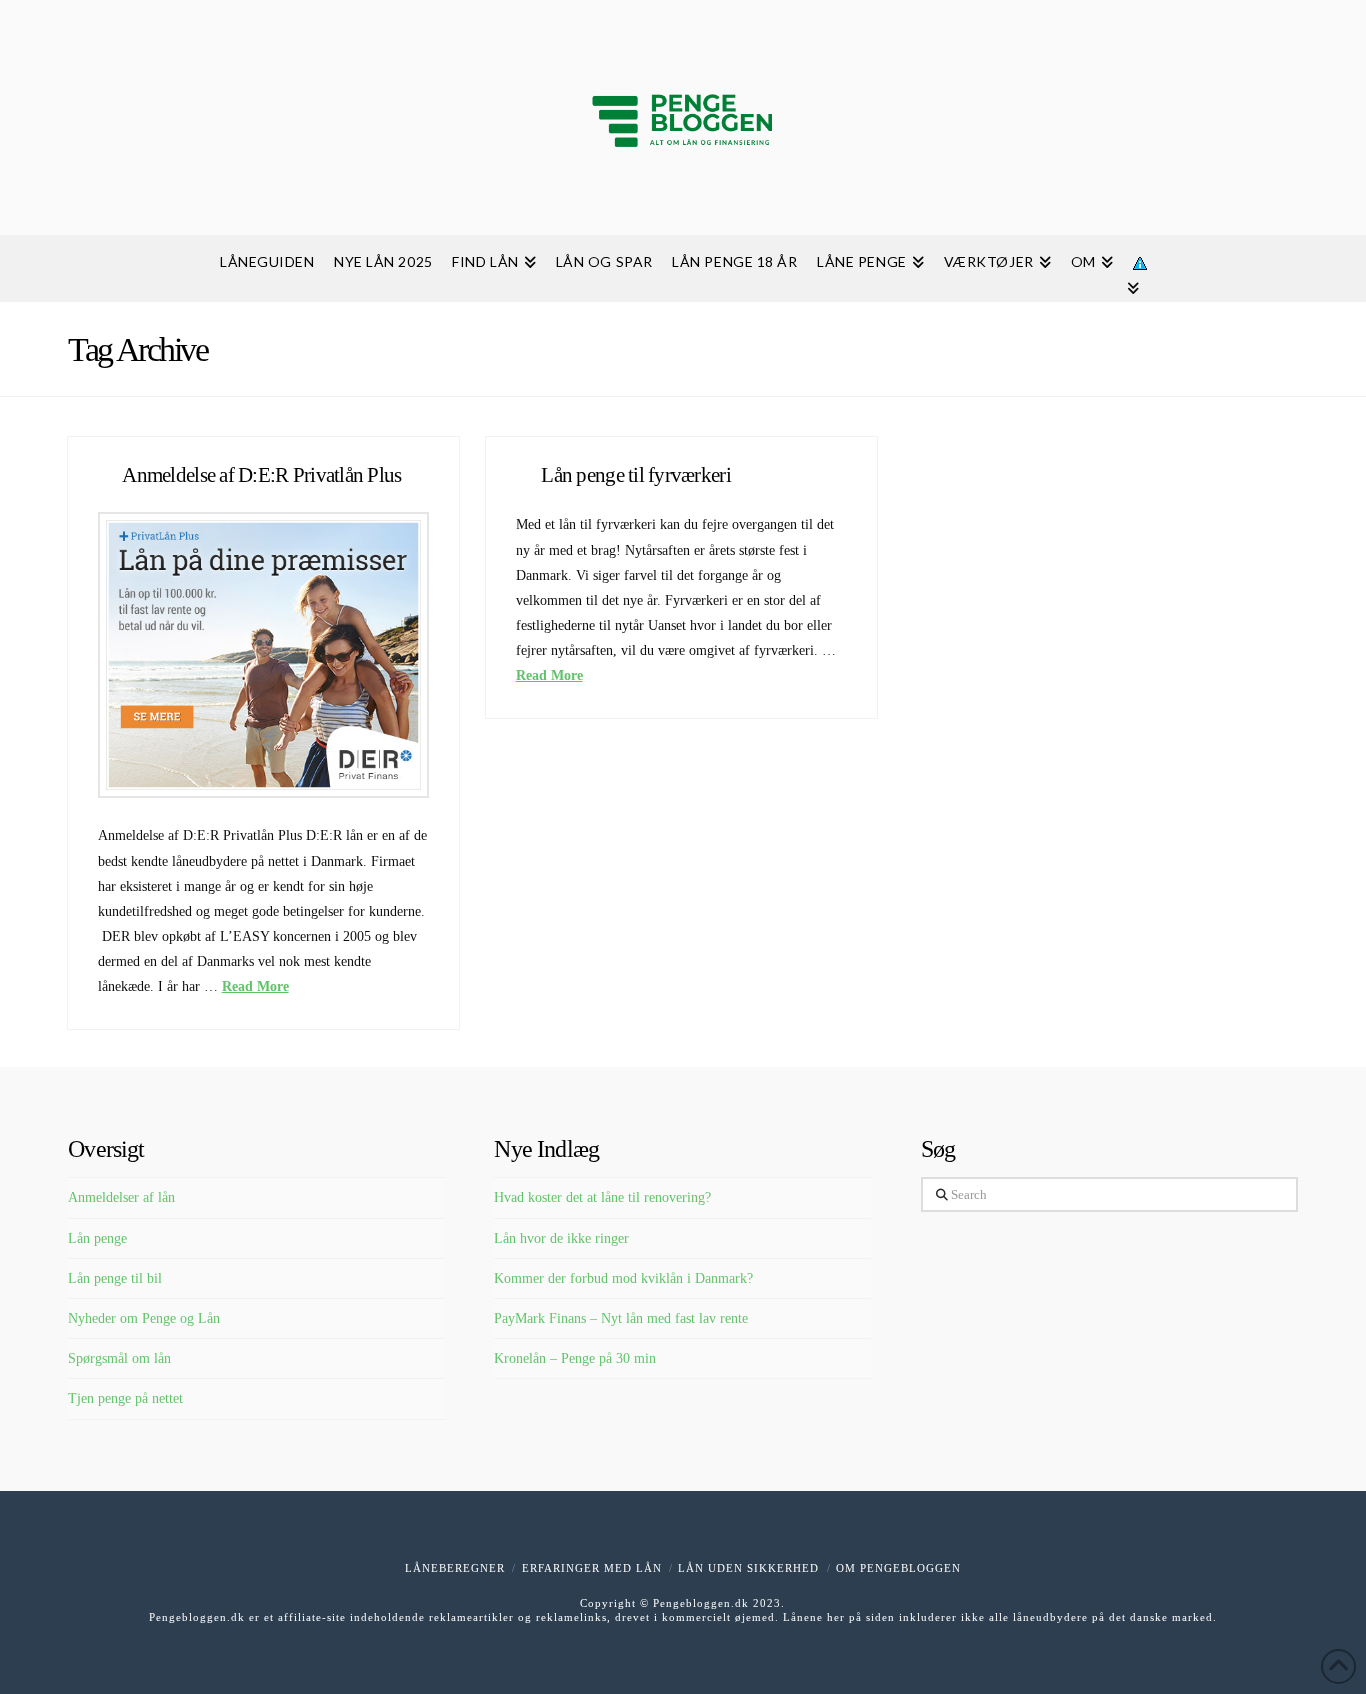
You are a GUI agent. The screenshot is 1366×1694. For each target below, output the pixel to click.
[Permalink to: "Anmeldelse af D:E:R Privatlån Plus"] (264, 655)
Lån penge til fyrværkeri (635, 475)
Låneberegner (455, 1568)
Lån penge (97, 1238)
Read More (255, 986)
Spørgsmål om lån (119, 1358)
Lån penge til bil (115, 1278)
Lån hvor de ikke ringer (561, 1238)
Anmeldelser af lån (121, 1197)
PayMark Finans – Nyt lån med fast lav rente (621, 1318)
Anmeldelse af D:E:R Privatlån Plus (261, 475)
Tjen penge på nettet (125, 1398)
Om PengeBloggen (898, 1568)
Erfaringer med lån (592, 1568)
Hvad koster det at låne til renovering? (602, 1197)
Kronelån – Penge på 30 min (575, 1358)
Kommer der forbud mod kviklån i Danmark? (623, 1278)
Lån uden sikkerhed (748, 1568)
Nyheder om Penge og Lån (144, 1318)
